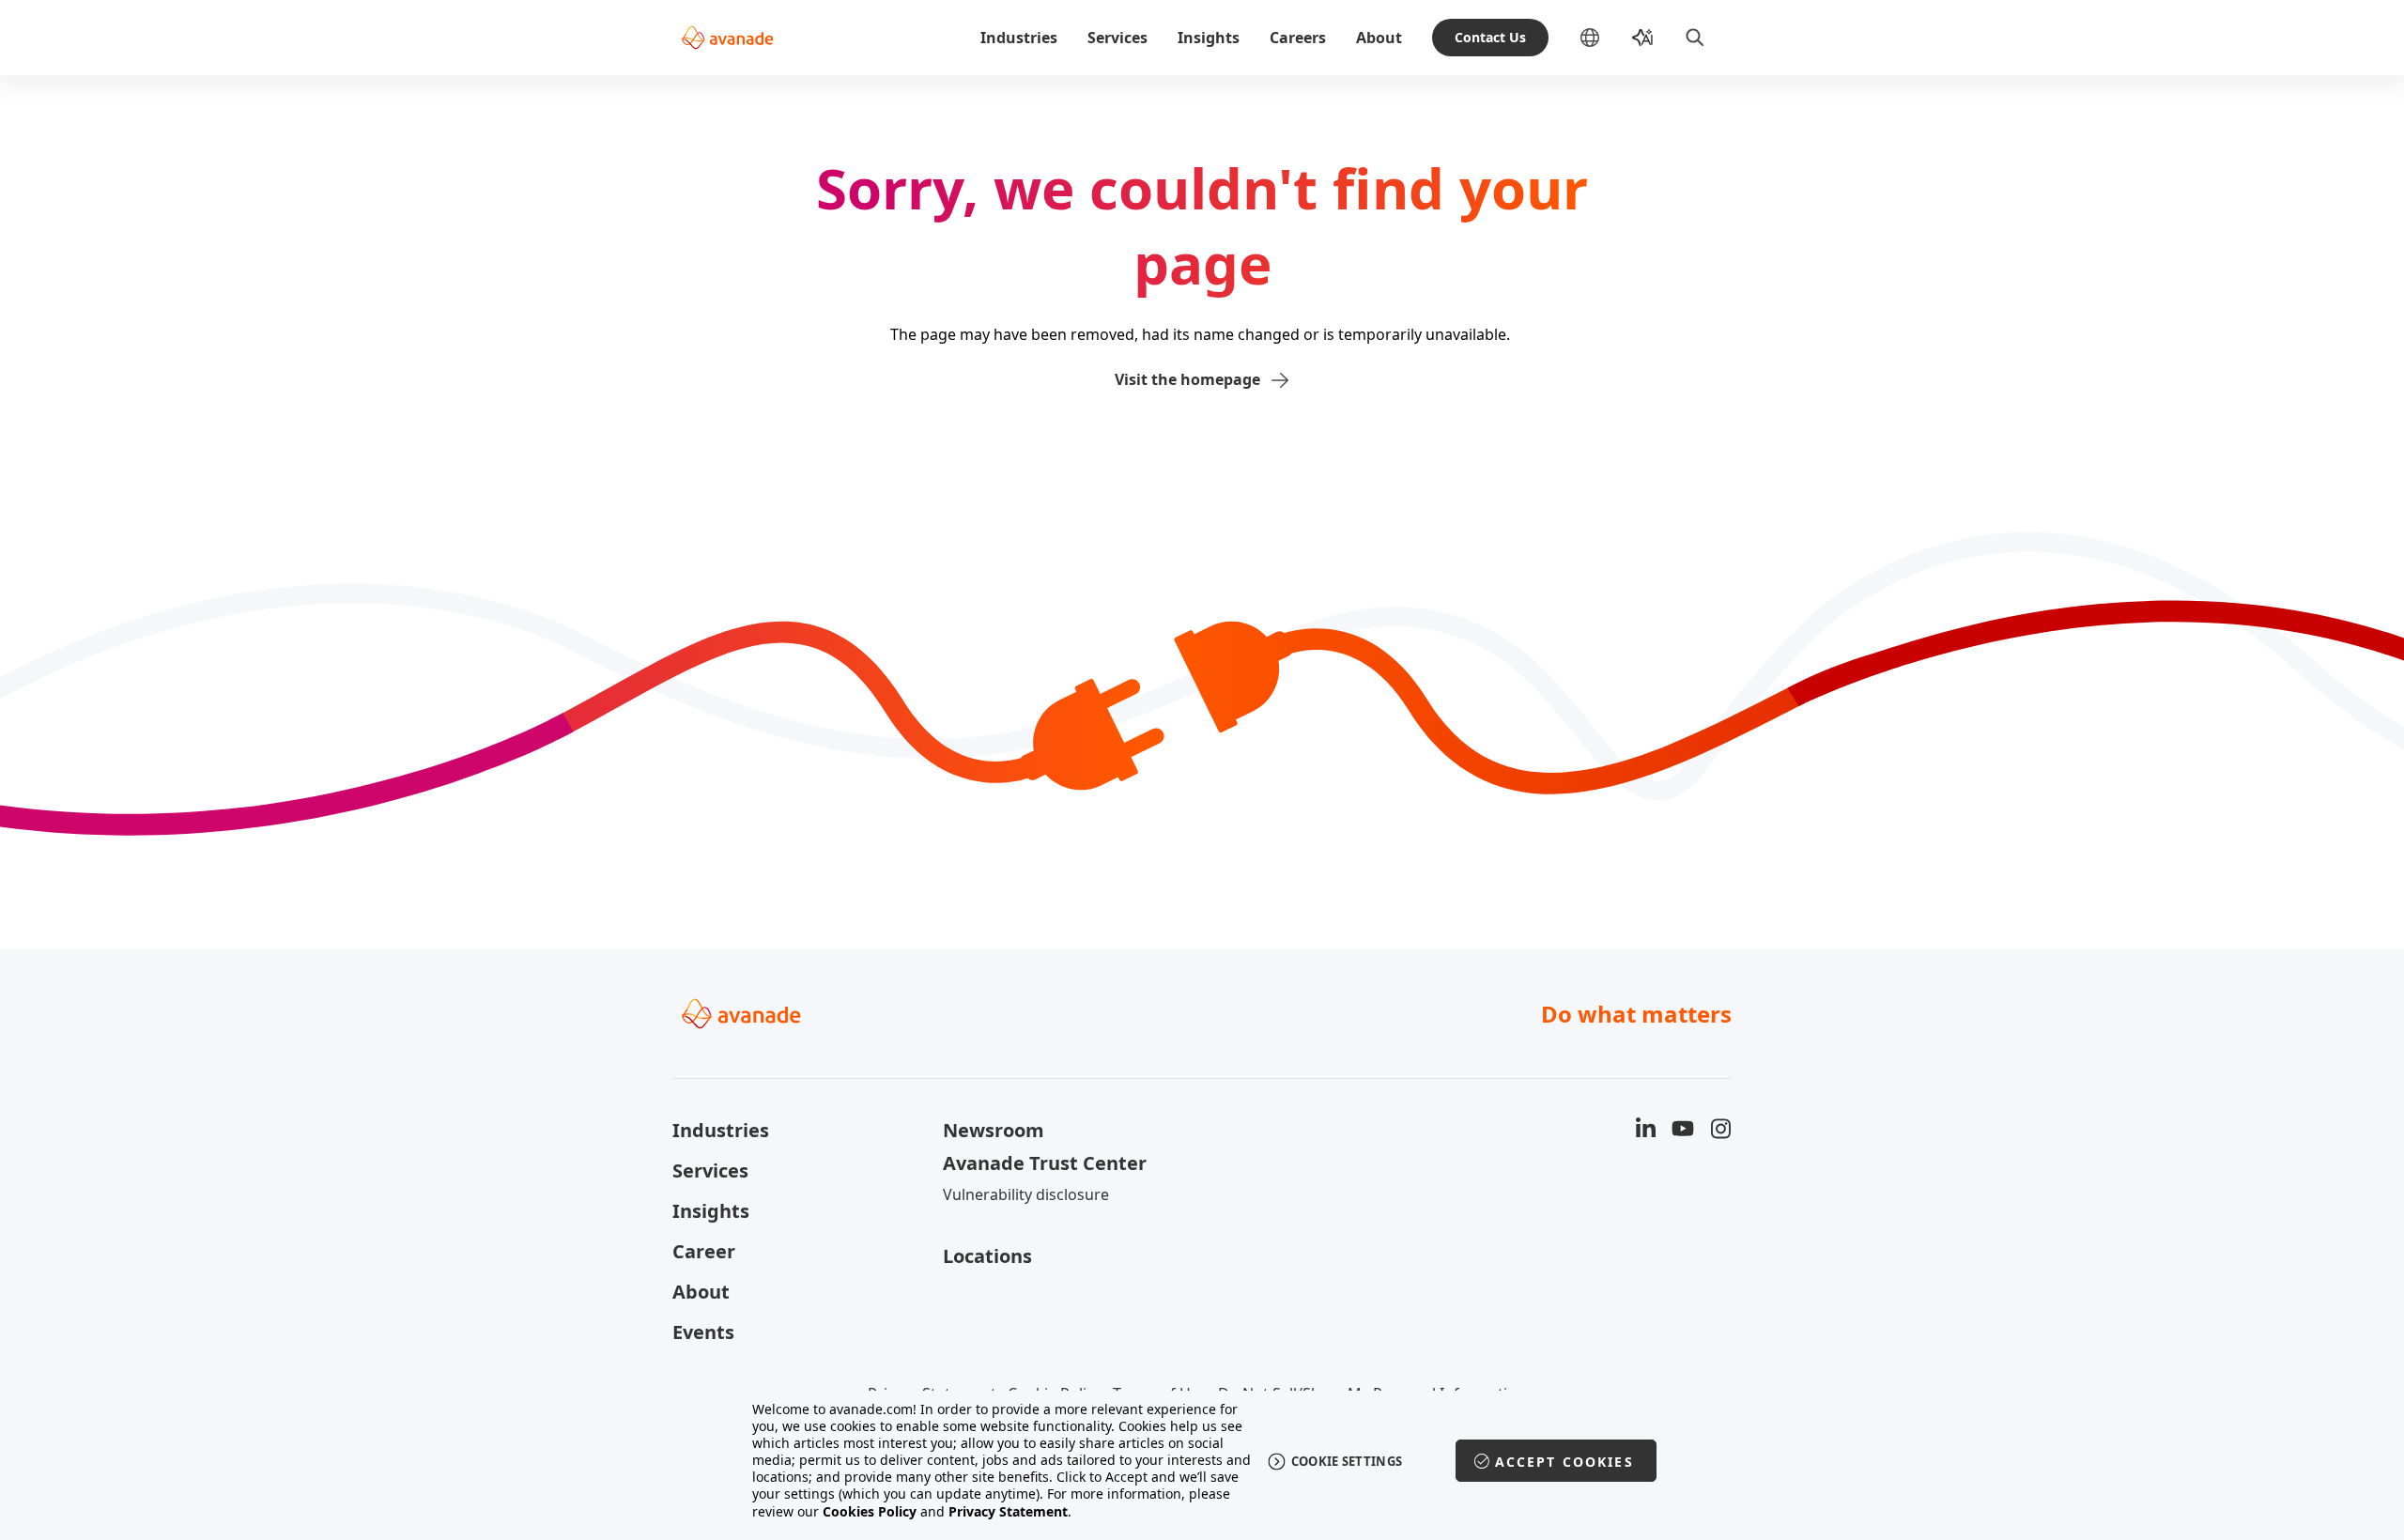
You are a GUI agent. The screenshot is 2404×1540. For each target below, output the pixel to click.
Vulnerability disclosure (1026, 1194)
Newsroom (994, 1130)
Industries (1019, 38)
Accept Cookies (1564, 1462)
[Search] (1695, 38)
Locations (987, 1256)
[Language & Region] (1605, 38)
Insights (1209, 38)
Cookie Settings (1347, 1461)
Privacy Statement (1008, 1511)
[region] (1202, 1461)
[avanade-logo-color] (727, 38)
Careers (1298, 38)
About (1379, 38)
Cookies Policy (870, 1511)
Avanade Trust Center (1045, 1163)
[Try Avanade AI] (1642, 38)
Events (703, 1332)
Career (704, 1251)
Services (1117, 38)
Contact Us (1490, 37)
